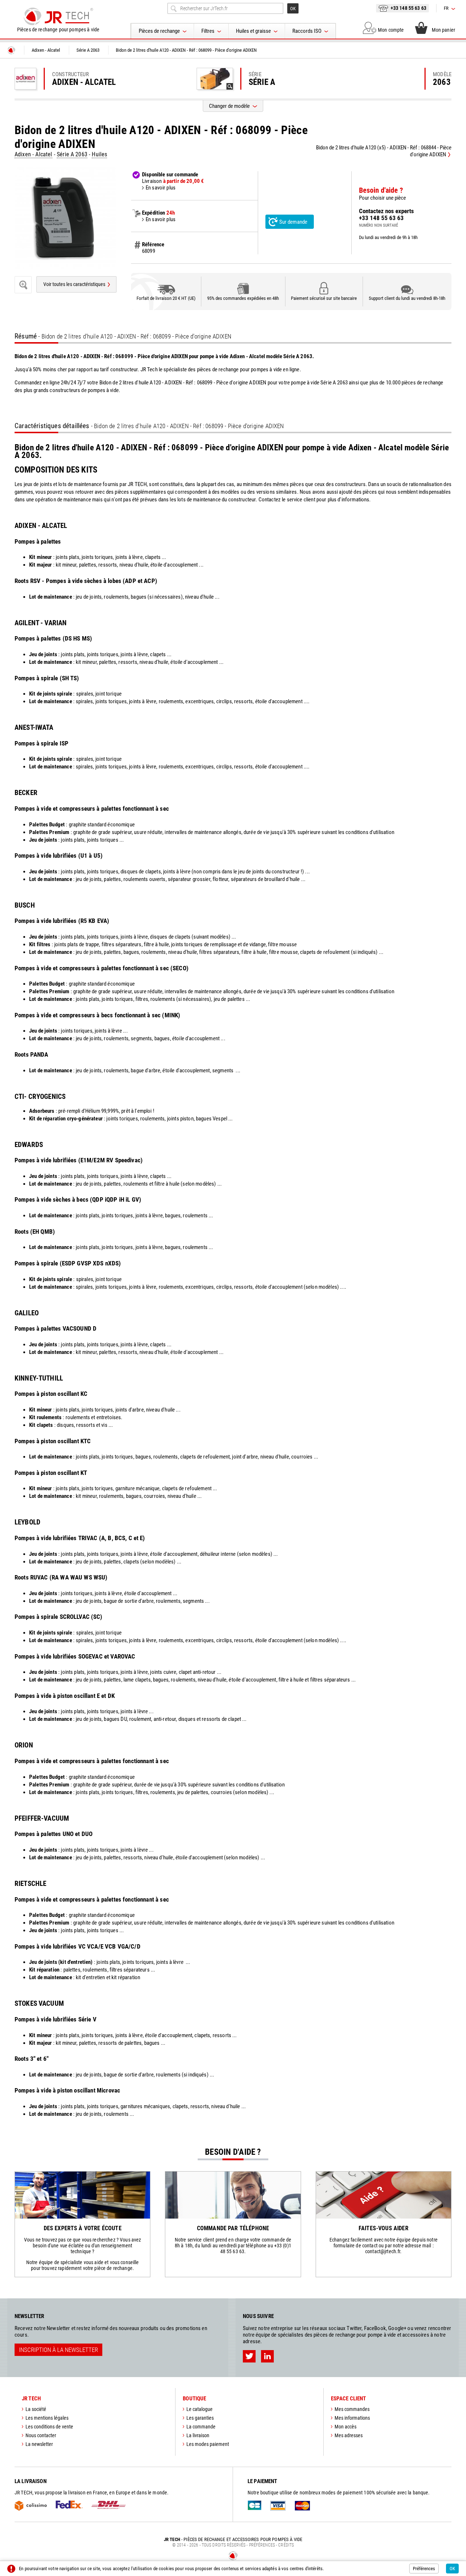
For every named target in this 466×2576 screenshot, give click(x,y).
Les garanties (200, 2418)
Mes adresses (349, 2435)
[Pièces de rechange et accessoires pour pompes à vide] (58, 16)
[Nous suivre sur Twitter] (249, 2356)
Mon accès (345, 2427)
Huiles (99, 154)
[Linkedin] (267, 2356)
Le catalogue (200, 2409)
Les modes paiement (208, 2444)
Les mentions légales (47, 2418)
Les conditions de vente (49, 2427)
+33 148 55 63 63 (408, 8)
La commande (201, 2427)
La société (36, 2409)
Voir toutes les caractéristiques (74, 284)
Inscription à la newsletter (58, 2350)
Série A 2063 (72, 154)
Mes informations (352, 2418)
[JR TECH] (11, 50)
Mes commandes (352, 2409)
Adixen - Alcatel (33, 154)
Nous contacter (41, 2435)
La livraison (198, 2435)
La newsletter (39, 2444)
